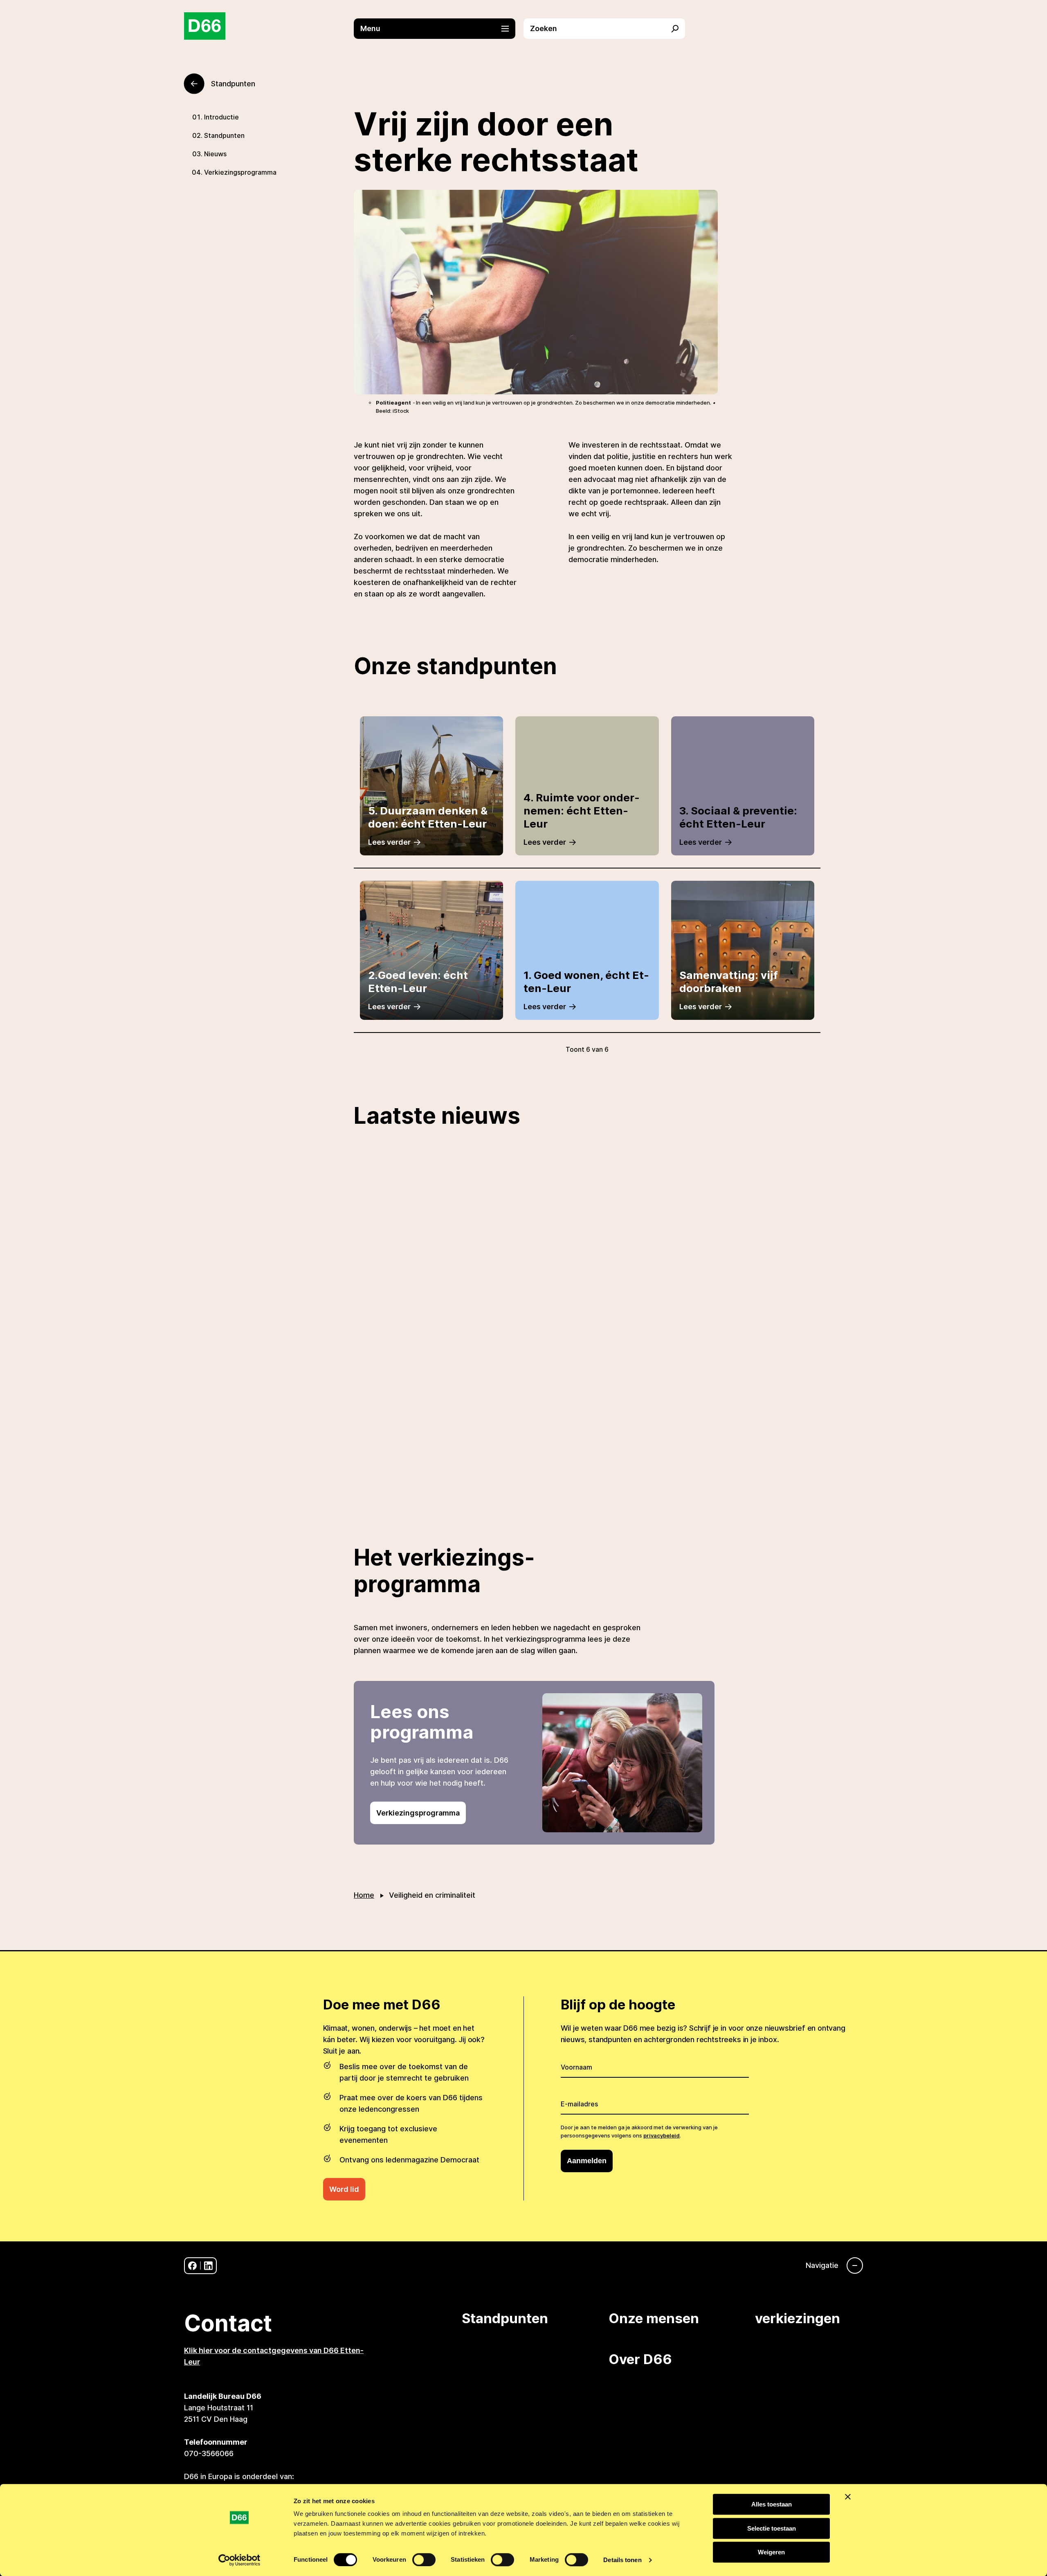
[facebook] (192, 2266)
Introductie (221, 117)
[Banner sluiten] (848, 2497)
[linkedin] (208, 2266)
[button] (439, 29)
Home (364, 1895)
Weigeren (771, 2552)
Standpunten (224, 135)
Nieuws (215, 154)
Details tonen (622, 2560)
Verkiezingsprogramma (240, 172)
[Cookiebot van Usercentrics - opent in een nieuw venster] (239, 2560)
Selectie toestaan (772, 2528)
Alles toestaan (772, 2504)
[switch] (424, 2560)
